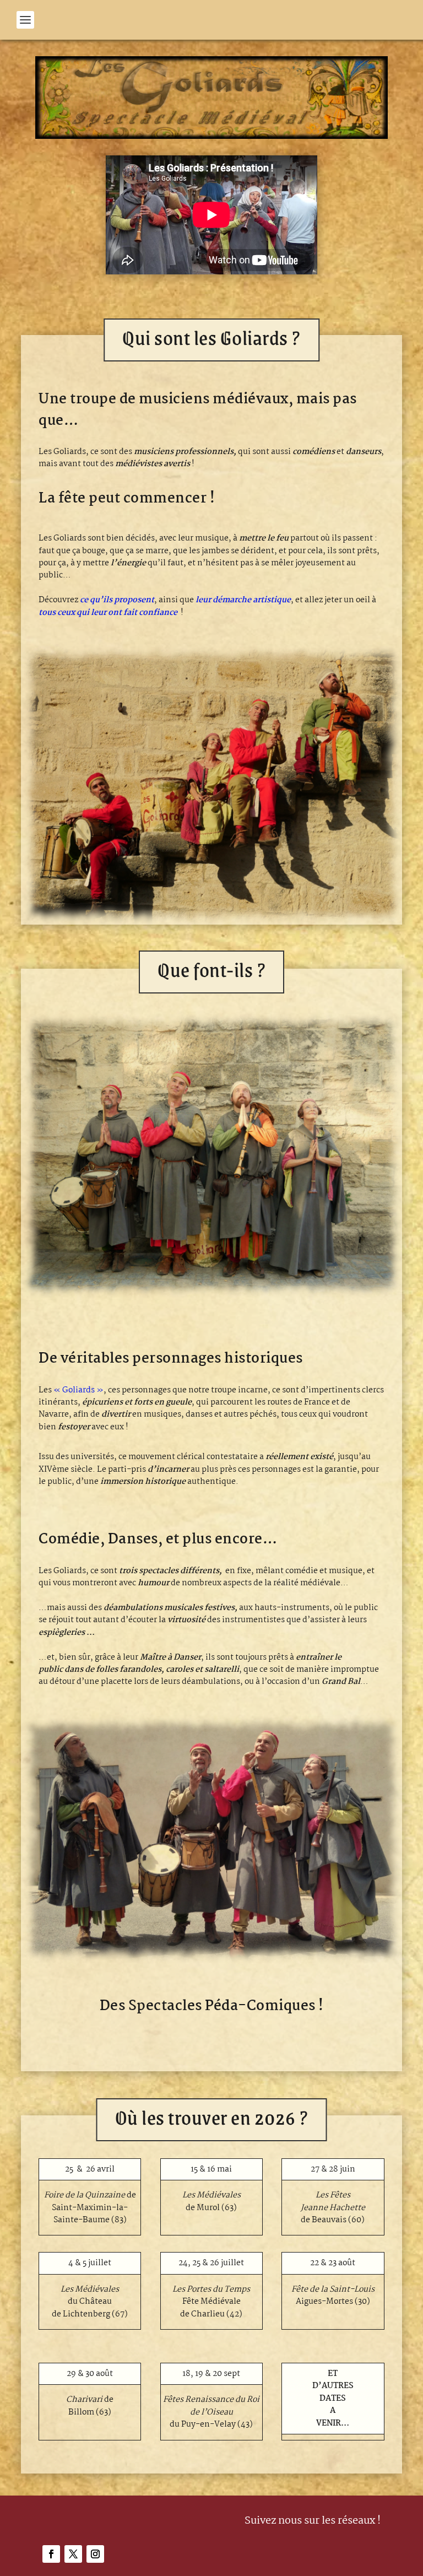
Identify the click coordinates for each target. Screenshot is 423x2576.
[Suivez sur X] (73, 2554)
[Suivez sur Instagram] (95, 2554)
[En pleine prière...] (211, 1295)
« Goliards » (78, 1390)
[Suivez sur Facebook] (51, 2554)
